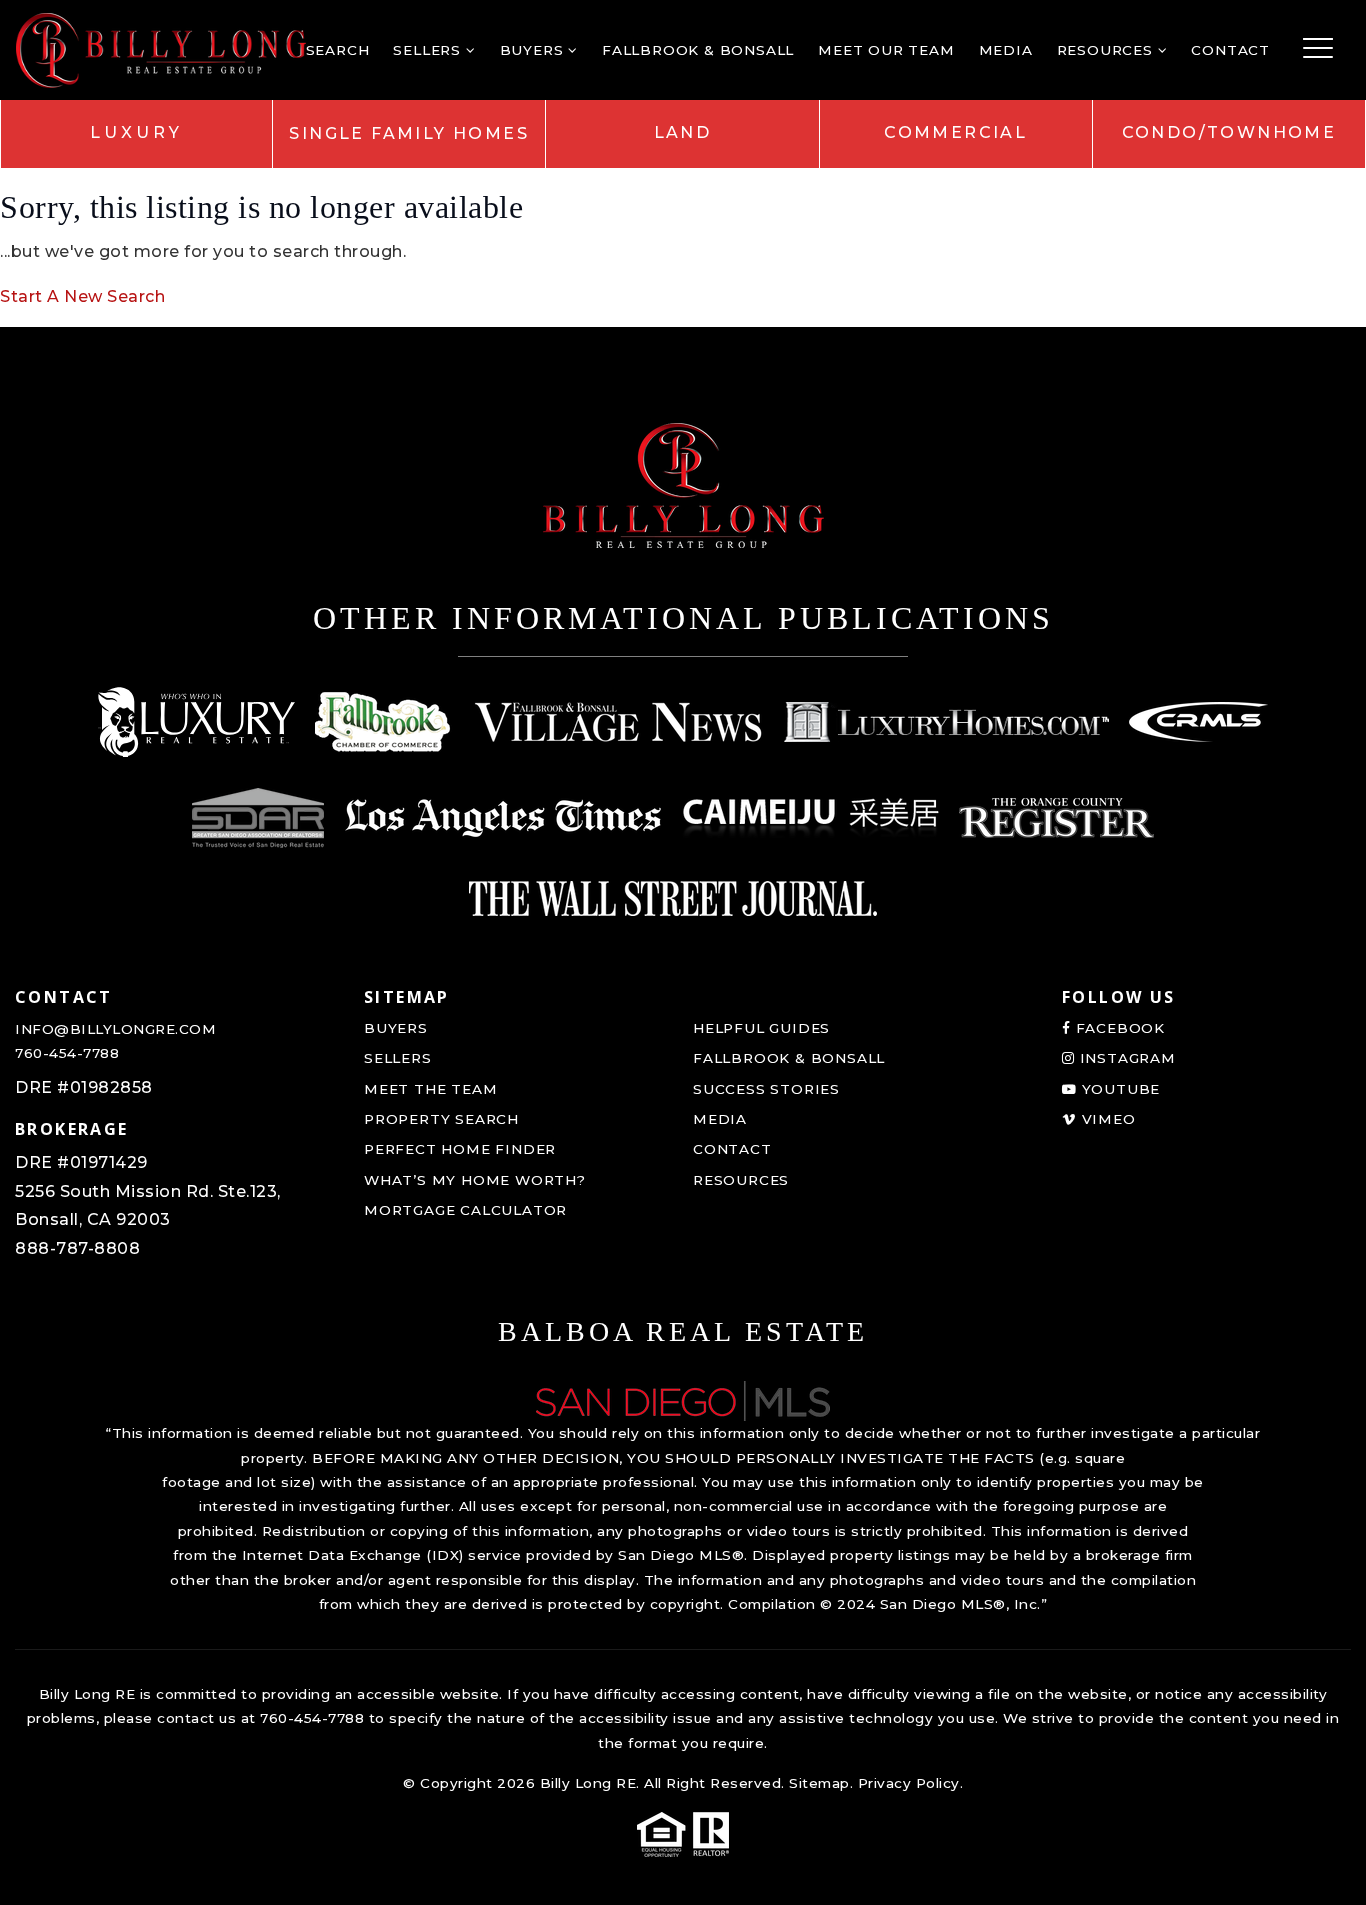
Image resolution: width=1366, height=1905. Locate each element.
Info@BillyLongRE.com (115, 1029)
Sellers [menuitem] (429, 50)
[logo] (683, 1399)
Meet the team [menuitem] (430, 1089)
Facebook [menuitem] (1118, 1028)
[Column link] (136, 133)
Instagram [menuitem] (1125, 1058)
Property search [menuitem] (441, 1119)
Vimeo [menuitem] (1106, 1119)
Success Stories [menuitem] (766, 1089)
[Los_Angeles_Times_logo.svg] (503, 818)
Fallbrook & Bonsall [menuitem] (698, 50)
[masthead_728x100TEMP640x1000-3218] (618, 722)
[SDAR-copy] (258, 818)
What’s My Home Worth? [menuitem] (475, 1180)
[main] (683, 163)
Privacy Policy (909, 1783)
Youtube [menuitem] (1118, 1089)
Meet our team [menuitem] (886, 50)
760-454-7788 (67, 1053)
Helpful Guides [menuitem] (761, 1028)
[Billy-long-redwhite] (161, 48)
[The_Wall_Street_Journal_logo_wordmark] (673, 898)
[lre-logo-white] (197, 722)
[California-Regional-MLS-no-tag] (1198, 722)
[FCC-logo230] (384, 722)
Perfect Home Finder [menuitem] (460, 1149)
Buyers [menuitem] (534, 50)
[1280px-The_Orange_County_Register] (1056, 818)
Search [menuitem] (338, 50)
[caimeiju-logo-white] (810, 818)
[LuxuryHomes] (946, 722)
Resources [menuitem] (1107, 50)
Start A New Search (82, 296)
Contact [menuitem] (1230, 50)
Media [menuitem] (1006, 50)
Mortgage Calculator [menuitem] (465, 1210)
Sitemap (819, 1783)
